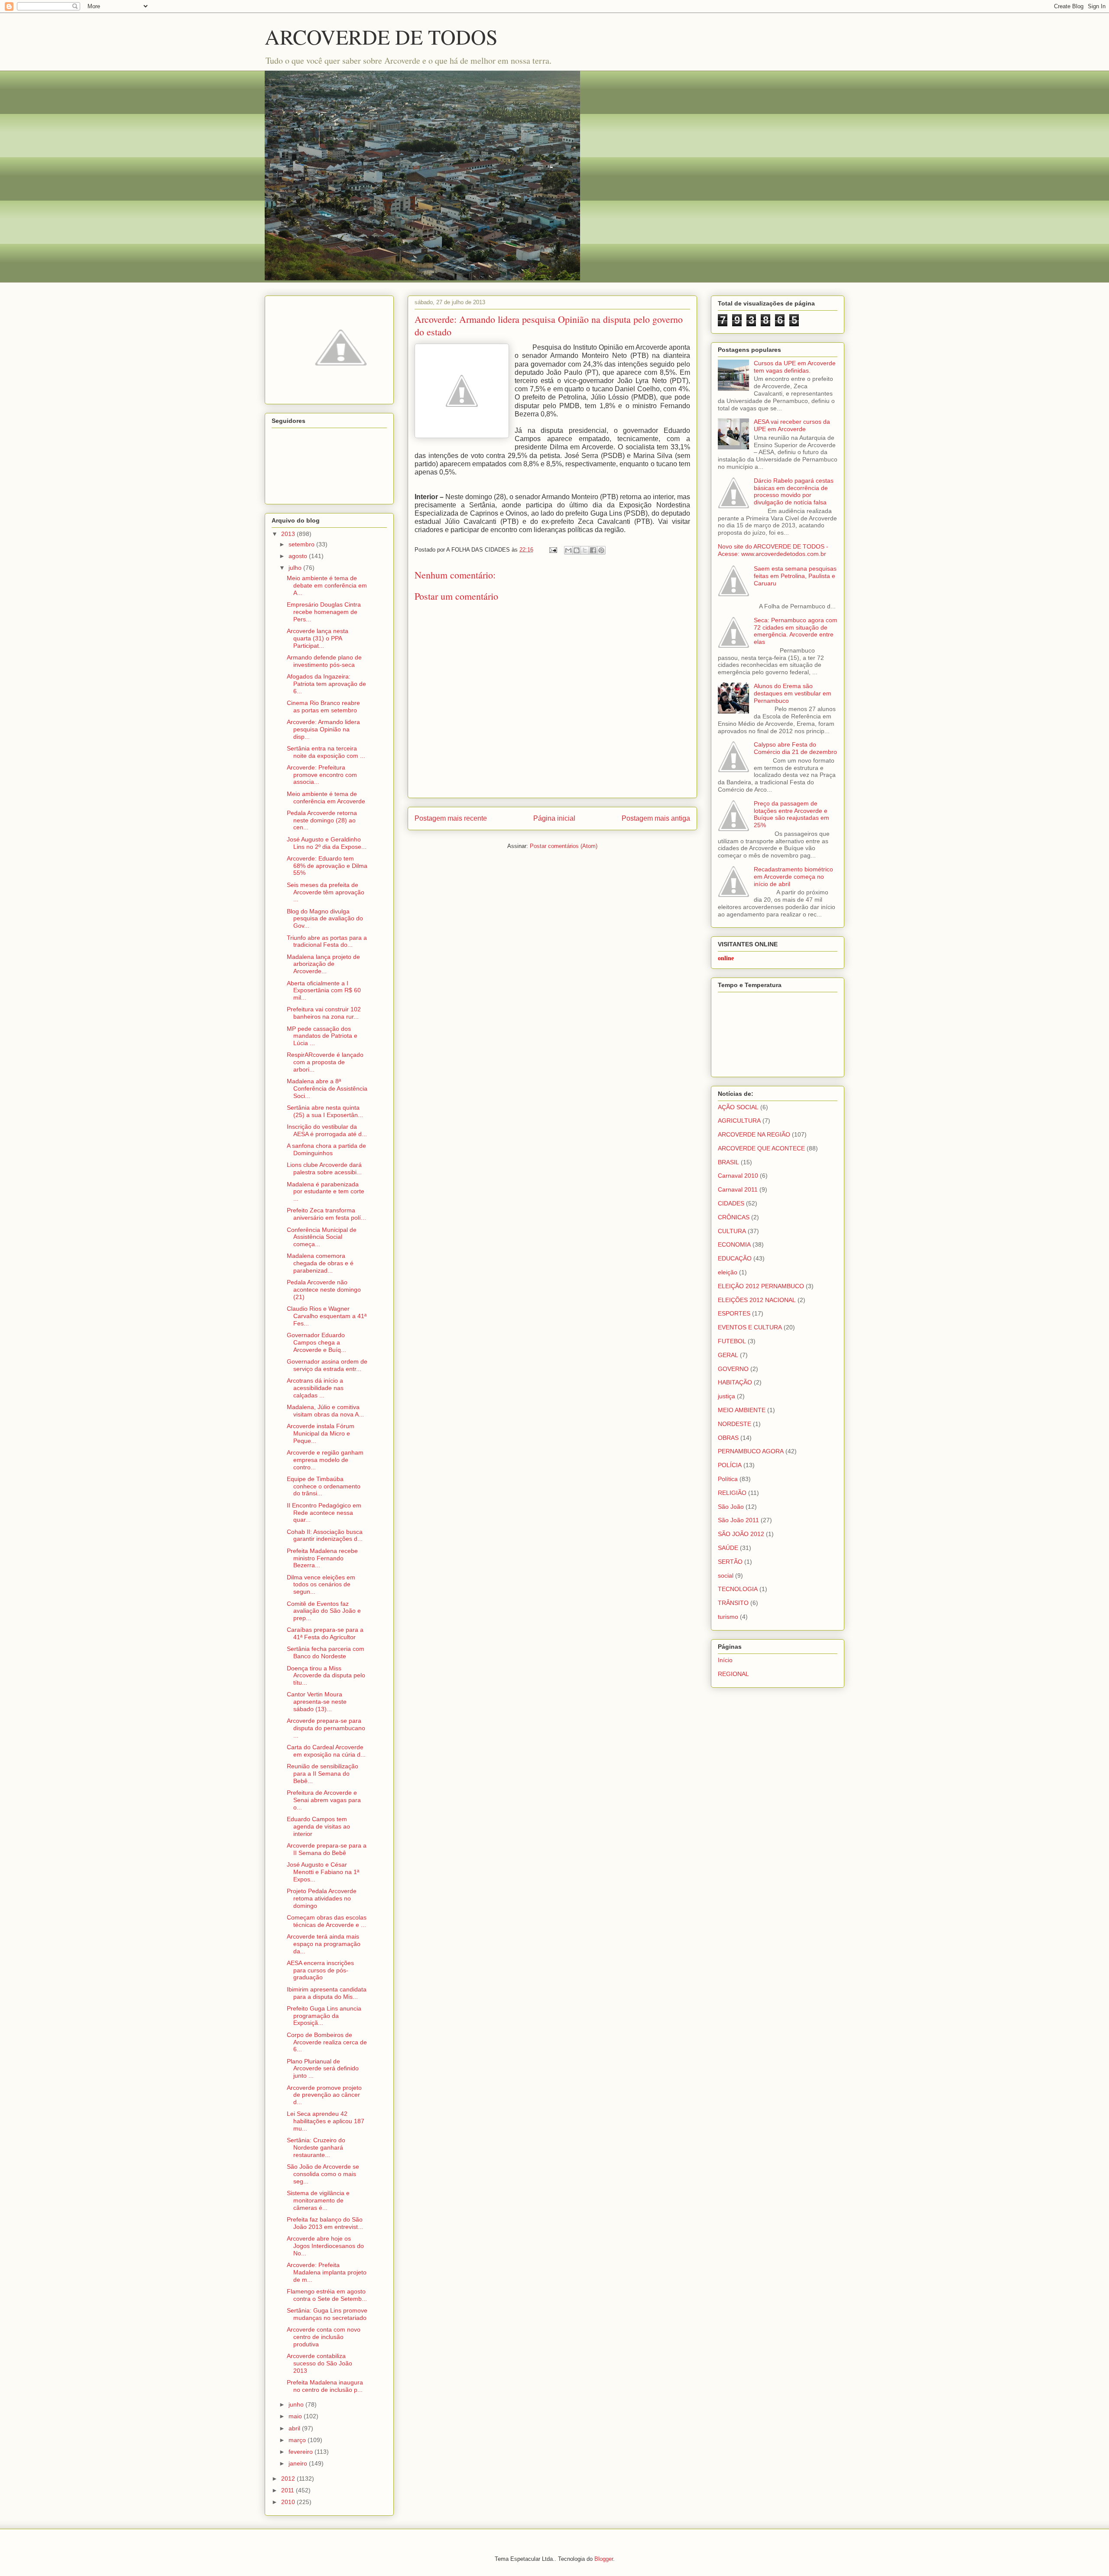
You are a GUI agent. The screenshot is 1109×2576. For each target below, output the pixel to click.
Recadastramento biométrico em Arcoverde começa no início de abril (793, 877)
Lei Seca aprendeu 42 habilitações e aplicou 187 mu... (326, 2121)
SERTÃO (730, 1562)
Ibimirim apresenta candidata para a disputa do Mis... (327, 1993)
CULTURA (732, 1231)
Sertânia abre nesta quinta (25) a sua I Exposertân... (325, 1111)
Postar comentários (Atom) (564, 846)
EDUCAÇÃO (735, 1258)
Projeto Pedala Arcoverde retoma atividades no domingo (322, 1898)
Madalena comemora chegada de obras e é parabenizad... (320, 1263)
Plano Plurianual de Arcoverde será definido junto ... (323, 2069)
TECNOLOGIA (738, 1589)
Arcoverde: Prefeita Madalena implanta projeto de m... (327, 2272)
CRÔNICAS (734, 1217)
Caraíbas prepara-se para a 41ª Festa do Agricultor (325, 1633)
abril (295, 2428)
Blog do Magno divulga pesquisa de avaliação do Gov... (325, 919)
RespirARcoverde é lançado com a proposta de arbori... (325, 1062)
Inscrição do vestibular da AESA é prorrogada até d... (327, 1130)
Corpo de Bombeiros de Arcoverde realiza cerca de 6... (327, 2042)
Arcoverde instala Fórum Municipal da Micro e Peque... (321, 1433)
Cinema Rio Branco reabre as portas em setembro (323, 707)
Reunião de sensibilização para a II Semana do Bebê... (323, 1774)
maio (296, 2416)
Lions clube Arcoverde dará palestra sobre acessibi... (324, 1168)
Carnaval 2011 (738, 1189)
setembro (302, 544)
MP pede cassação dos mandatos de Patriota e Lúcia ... (322, 1036)
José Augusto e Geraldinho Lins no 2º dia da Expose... (327, 843)
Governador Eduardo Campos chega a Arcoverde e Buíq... (316, 1342)
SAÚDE (728, 1548)
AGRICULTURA (739, 1121)
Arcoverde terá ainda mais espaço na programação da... (324, 1944)
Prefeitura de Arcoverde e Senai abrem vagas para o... (324, 1800)
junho (297, 2404)
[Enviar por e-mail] (568, 550)
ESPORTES (734, 1313)
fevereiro (302, 2452)
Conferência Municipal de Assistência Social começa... (322, 1237)
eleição (728, 1272)
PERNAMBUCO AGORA (751, 1451)
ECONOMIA (734, 1244)
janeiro (299, 2463)
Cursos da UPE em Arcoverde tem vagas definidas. (795, 367)
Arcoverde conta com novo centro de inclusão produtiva (324, 2337)
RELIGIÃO (732, 1493)
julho (296, 568)
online (726, 958)
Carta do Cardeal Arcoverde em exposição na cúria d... (326, 1751)
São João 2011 (738, 1520)
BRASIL (728, 1162)
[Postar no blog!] (577, 550)
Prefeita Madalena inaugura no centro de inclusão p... (325, 2386)
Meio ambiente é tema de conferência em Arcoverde (326, 797)
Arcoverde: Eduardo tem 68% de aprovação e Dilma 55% (327, 866)
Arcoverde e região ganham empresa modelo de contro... (325, 1460)
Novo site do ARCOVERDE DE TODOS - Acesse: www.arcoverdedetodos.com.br (773, 550)
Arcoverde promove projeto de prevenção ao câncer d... (324, 2095)
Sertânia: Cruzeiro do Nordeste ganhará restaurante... (316, 2147)
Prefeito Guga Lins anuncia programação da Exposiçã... (324, 2016)
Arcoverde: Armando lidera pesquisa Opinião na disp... (323, 729)
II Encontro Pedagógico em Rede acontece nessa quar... (324, 1513)
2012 (289, 2479)
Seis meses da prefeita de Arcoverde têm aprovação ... (326, 892)
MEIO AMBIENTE (742, 1410)
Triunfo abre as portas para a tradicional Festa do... (327, 941)
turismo (728, 1617)
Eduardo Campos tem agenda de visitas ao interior (318, 1826)
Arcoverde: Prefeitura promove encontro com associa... (322, 775)
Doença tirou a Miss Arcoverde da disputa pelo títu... (326, 1676)
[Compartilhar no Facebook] (593, 550)
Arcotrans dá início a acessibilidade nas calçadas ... (315, 1388)
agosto (299, 556)
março (298, 2440)
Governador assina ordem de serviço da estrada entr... (327, 1365)
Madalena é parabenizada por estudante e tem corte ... (326, 1192)
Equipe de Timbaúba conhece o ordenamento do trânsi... (324, 1486)
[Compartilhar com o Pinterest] (601, 550)
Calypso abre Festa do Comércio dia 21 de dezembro (795, 748)
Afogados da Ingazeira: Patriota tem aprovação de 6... (326, 684)
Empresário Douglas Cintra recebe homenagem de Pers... (324, 612)
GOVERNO (733, 1369)
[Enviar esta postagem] (553, 550)
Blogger (604, 2559)
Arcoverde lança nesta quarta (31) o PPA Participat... (318, 638)
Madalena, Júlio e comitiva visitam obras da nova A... (325, 1411)
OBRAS (728, 1438)
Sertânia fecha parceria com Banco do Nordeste (326, 1652)
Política (728, 1479)
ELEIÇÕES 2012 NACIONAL (757, 1300)
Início (725, 1660)
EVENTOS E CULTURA (750, 1327)
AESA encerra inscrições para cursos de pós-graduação (320, 1970)
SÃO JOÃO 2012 (741, 1534)
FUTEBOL (732, 1341)
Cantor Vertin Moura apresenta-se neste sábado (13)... (317, 1702)
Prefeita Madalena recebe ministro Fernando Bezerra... (322, 1558)
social (726, 1575)
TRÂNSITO (733, 1603)
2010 (289, 2502)
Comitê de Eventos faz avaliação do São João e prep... (324, 1611)
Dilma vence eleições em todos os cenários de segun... (321, 1585)
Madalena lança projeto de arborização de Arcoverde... (323, 964)
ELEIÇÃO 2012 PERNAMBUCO (761, 1286)
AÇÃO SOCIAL (738, 1107)
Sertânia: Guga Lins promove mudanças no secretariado (327, 2314)
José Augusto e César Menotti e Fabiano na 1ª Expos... (323, 1872)
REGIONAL (733, 1674)
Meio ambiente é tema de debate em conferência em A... (327, 585)
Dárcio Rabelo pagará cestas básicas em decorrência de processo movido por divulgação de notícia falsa (794, 491)
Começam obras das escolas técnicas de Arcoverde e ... (327, 1921)
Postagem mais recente (451, 818)
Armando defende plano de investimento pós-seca (324, 661)
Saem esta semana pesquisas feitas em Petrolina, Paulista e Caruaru (795, 576)
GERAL (728, 1355)
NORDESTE (734, 1424)
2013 (289, 534)
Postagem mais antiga (656, 818)
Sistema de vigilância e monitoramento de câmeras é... (318, 2200)
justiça (726, 1396)
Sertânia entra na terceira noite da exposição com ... (326, 752)
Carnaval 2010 (738, 1176)
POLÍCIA (730, 1465)
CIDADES (731, 1203)
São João (731, 1507)
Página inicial (554, 818)
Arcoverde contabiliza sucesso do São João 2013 (319, 2363)
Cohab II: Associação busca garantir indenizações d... (325, 1535)
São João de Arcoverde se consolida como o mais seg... (323, 2174)
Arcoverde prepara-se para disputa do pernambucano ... (326, 1728)
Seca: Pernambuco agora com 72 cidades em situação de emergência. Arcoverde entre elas (796, 631)
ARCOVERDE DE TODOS (381, 36)
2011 (289, 2490)
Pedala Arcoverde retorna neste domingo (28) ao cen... (322, 820)
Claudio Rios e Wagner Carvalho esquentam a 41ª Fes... (327, 1316)
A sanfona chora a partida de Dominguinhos (326, 1149)
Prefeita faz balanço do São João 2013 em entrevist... (325, 2223)
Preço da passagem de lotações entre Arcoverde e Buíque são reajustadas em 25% (791, 814)
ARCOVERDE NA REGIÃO (754, 1134)
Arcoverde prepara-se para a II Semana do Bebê (327, 1849)
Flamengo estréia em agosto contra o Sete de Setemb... (327, 2295)
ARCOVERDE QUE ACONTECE (761, 1148)
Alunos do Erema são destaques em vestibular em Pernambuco (793, 693)
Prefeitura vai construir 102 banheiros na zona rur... (324, 1013)
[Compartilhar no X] (585, 550)
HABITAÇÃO (735, 1382)
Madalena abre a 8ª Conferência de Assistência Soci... (327, 1088)
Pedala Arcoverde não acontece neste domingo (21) (324, 1290)
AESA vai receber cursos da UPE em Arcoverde (792, 425)
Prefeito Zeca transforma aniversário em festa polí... (326, 1214)
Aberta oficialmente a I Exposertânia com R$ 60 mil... (324, 991)
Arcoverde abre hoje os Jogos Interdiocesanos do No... (325, 2246)
